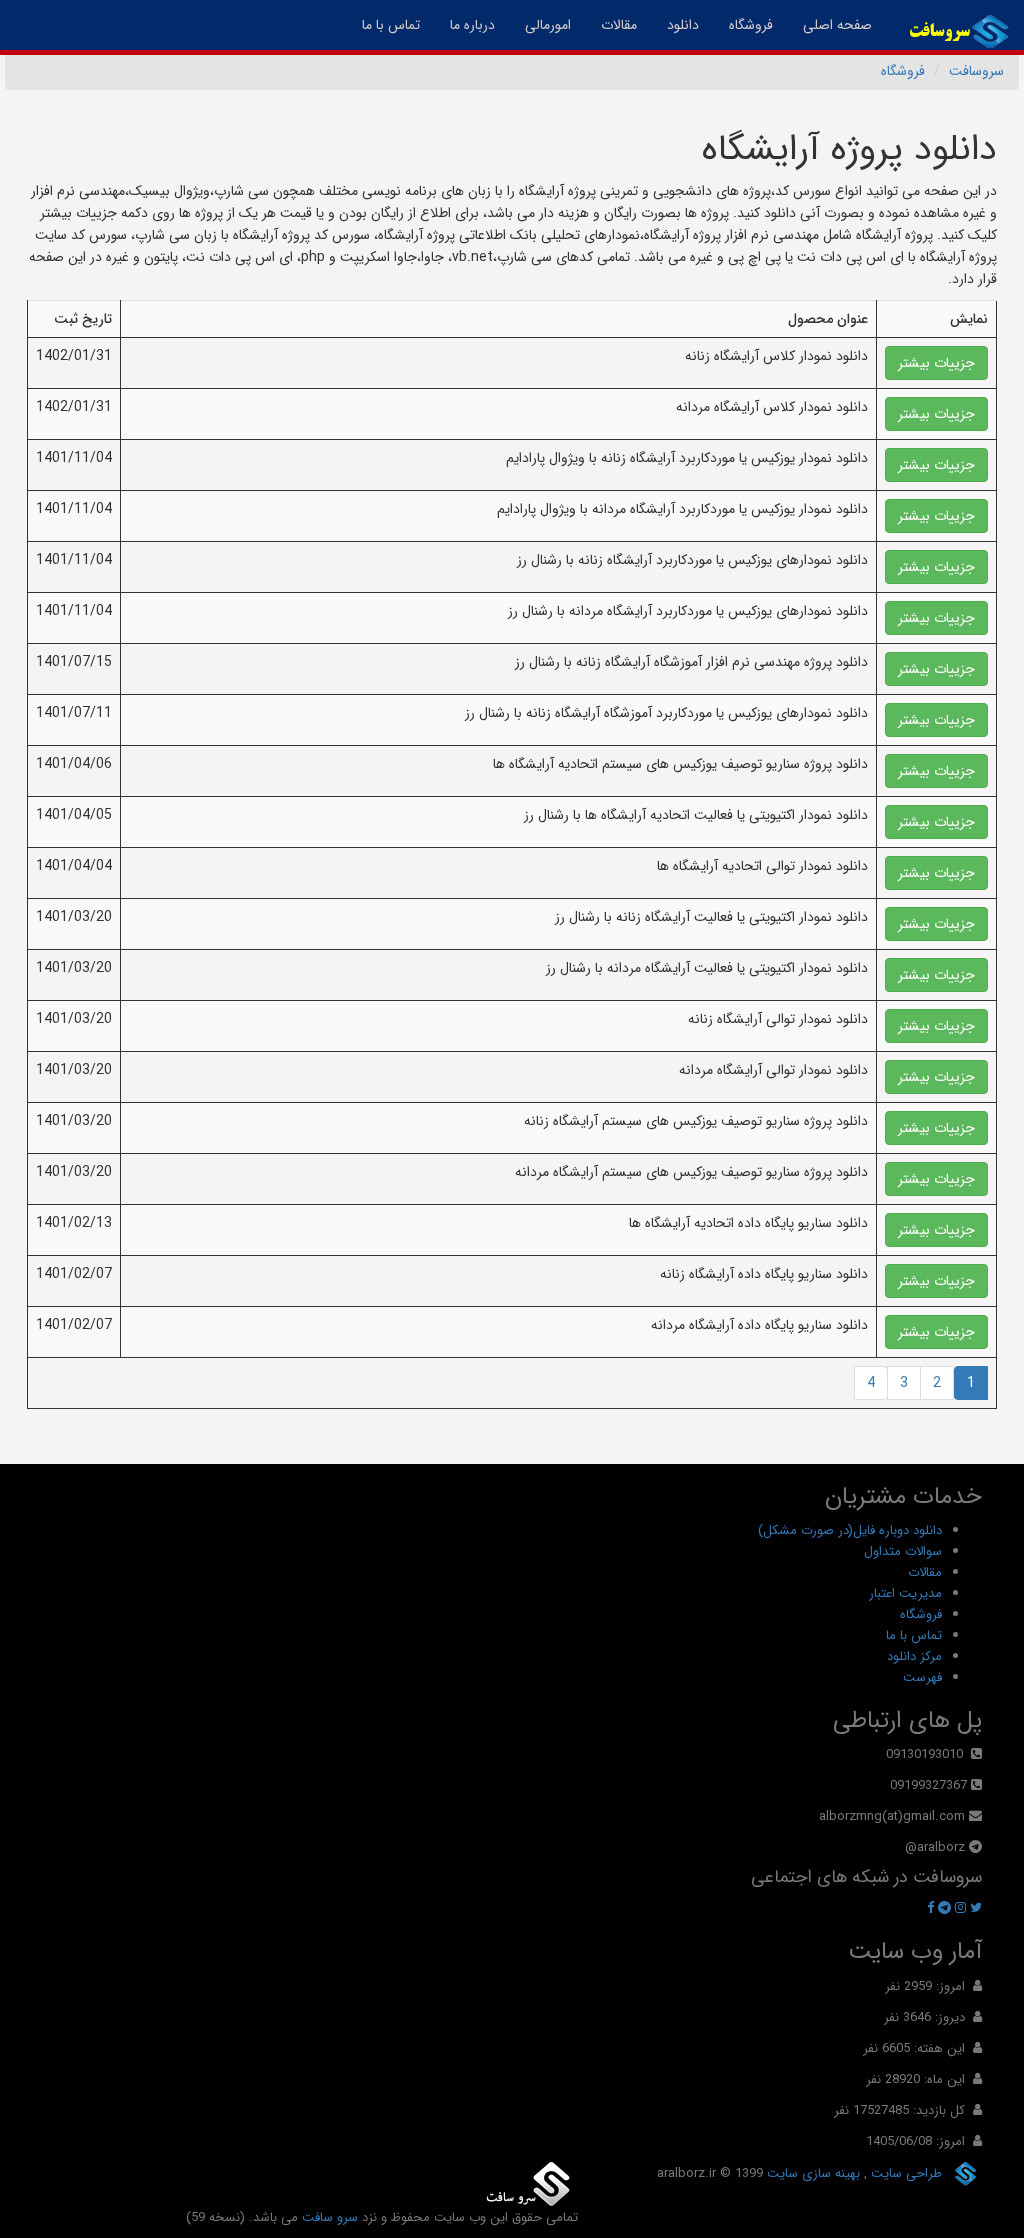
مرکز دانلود (914, 1656)
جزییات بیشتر (936, 363)
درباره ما (472, 25)
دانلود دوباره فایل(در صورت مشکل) (850, 1530)
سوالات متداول (903, 1551)
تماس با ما (391, 25)
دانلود (683, 25)
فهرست (922, 1677)
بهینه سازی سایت (811, 2172)
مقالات (619, 25)
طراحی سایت (904, 2172)
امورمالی (548, 25)
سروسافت (976, 71)
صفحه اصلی (830, 24)
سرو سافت (330, 2217)
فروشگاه (751, 25)
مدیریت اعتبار (905, 1593)
